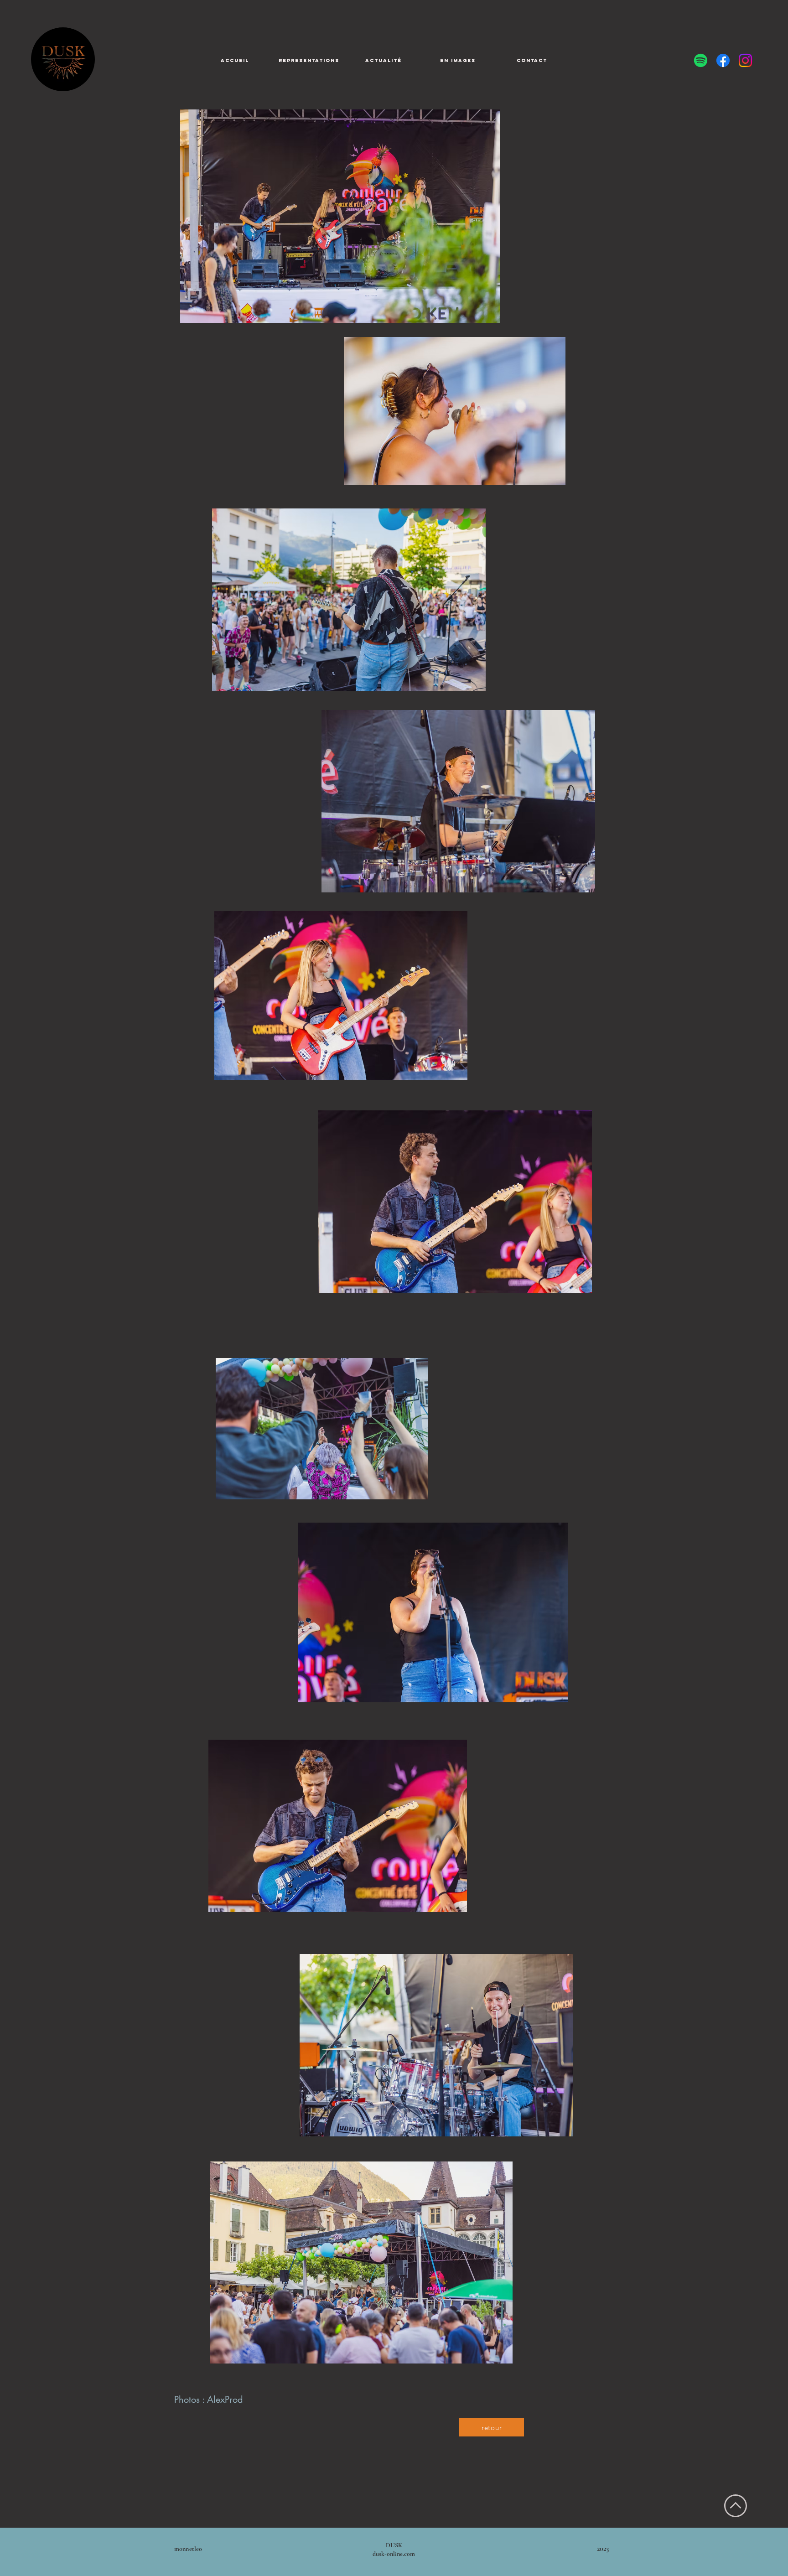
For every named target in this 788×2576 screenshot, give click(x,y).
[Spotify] (701, 60)
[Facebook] (723, 60)
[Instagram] (745, 60)
